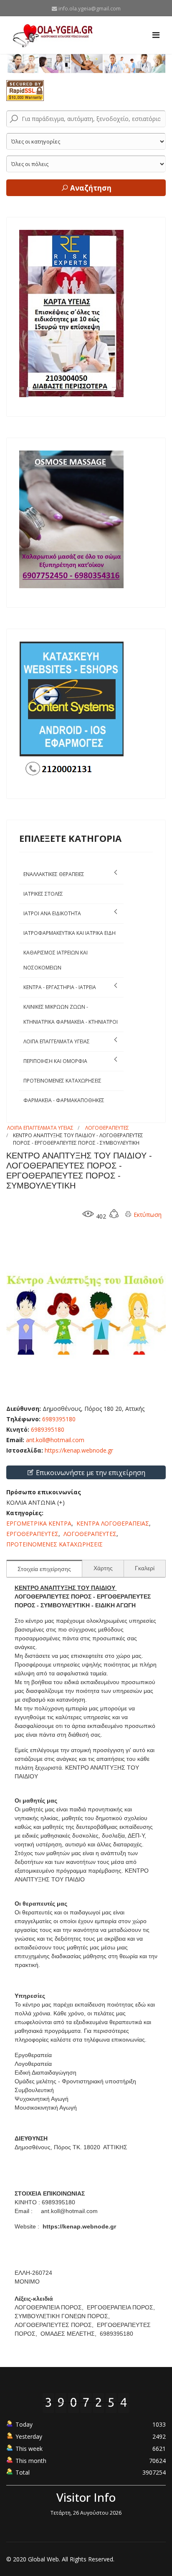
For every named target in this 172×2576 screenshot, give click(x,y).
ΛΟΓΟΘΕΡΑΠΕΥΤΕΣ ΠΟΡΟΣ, (55, 2325)
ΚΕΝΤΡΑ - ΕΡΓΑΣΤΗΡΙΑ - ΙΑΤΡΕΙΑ (60, 987)
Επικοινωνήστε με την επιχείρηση (90, 1473)
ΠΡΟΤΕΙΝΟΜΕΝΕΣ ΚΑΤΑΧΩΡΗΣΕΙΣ (62, 1081)
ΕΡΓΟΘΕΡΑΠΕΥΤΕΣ (32, 1534)
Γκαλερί (145, 1568)
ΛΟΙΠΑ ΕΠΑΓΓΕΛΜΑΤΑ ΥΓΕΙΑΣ (57, 1041)
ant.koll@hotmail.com (55, 1440)
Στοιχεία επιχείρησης (44, 1569)
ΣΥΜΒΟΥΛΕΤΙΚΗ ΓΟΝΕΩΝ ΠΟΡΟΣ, (63, 2316)
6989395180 (48, 1429)
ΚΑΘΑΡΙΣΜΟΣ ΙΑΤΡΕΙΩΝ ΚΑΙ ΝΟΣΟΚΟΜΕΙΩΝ (56, 960)
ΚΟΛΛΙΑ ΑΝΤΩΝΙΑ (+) (35, 1502)
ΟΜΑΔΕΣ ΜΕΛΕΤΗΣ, (69, 2334)
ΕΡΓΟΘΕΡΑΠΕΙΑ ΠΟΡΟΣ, (122, 2307)
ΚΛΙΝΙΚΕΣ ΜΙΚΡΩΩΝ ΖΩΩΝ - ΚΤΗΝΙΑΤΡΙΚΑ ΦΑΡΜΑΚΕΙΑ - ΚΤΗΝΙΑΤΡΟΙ (71, 1014)
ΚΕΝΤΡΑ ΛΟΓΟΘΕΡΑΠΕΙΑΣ (113, 1523)
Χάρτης (103, 1568)
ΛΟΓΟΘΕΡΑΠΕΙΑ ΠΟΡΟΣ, (50, 2307)
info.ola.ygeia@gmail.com (90, 9)
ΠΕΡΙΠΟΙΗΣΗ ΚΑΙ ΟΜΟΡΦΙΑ (55, 1061)
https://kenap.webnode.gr (79, 1450)
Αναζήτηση (90, 188)
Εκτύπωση (147, 1215)
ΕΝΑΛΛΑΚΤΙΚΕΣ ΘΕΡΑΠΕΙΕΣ (54, 874)
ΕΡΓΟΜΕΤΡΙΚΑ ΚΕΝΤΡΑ (39, 1523)
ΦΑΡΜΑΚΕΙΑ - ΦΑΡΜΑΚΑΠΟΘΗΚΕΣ (64, 1100)
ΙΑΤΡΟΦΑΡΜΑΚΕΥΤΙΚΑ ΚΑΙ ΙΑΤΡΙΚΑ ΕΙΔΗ (70, 933)
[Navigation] (156, 35)
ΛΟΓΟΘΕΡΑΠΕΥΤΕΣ (107, 1128)
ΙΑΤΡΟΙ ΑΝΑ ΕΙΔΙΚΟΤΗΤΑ (52, 913)
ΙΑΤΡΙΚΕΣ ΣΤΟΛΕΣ (43, 894)
